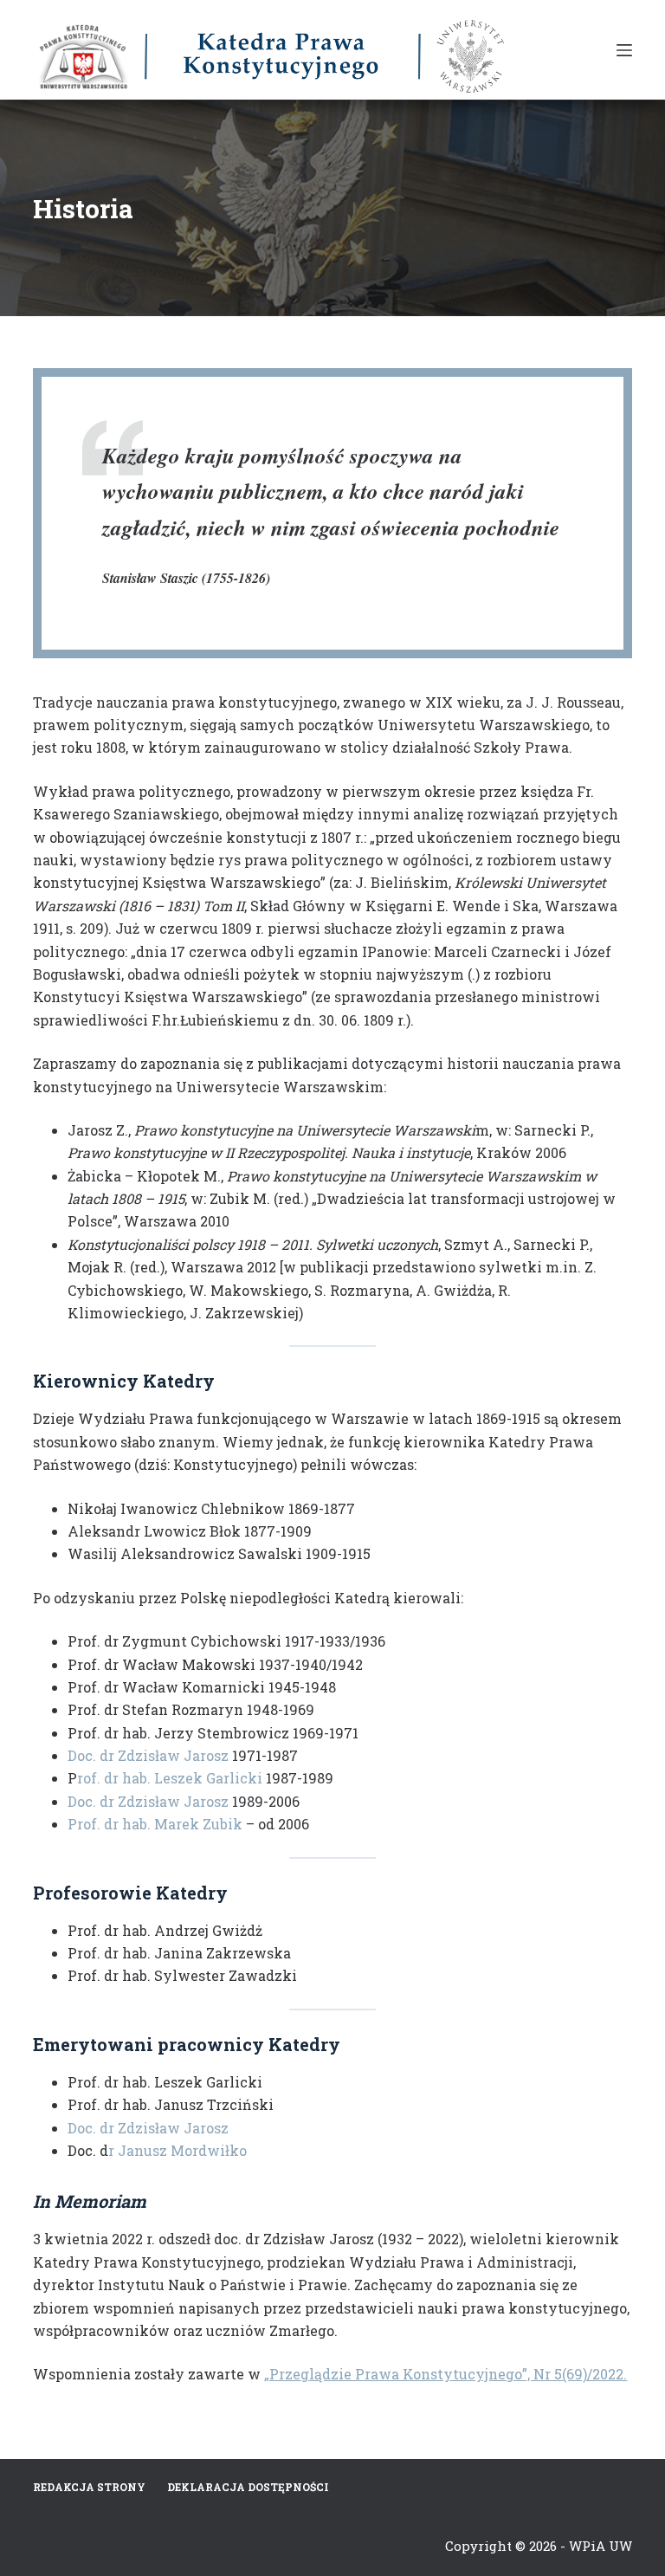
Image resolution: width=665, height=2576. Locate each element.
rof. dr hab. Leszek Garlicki (170, 1778)
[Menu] (624, 50)
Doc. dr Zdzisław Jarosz (148, 1755)
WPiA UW (600, 2546)
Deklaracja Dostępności (248, 2487)
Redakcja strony (89, 2487)
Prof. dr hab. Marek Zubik (155, 1824)
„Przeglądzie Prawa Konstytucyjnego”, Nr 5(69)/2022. (445, 2374)
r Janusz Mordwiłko (178, 2150)
